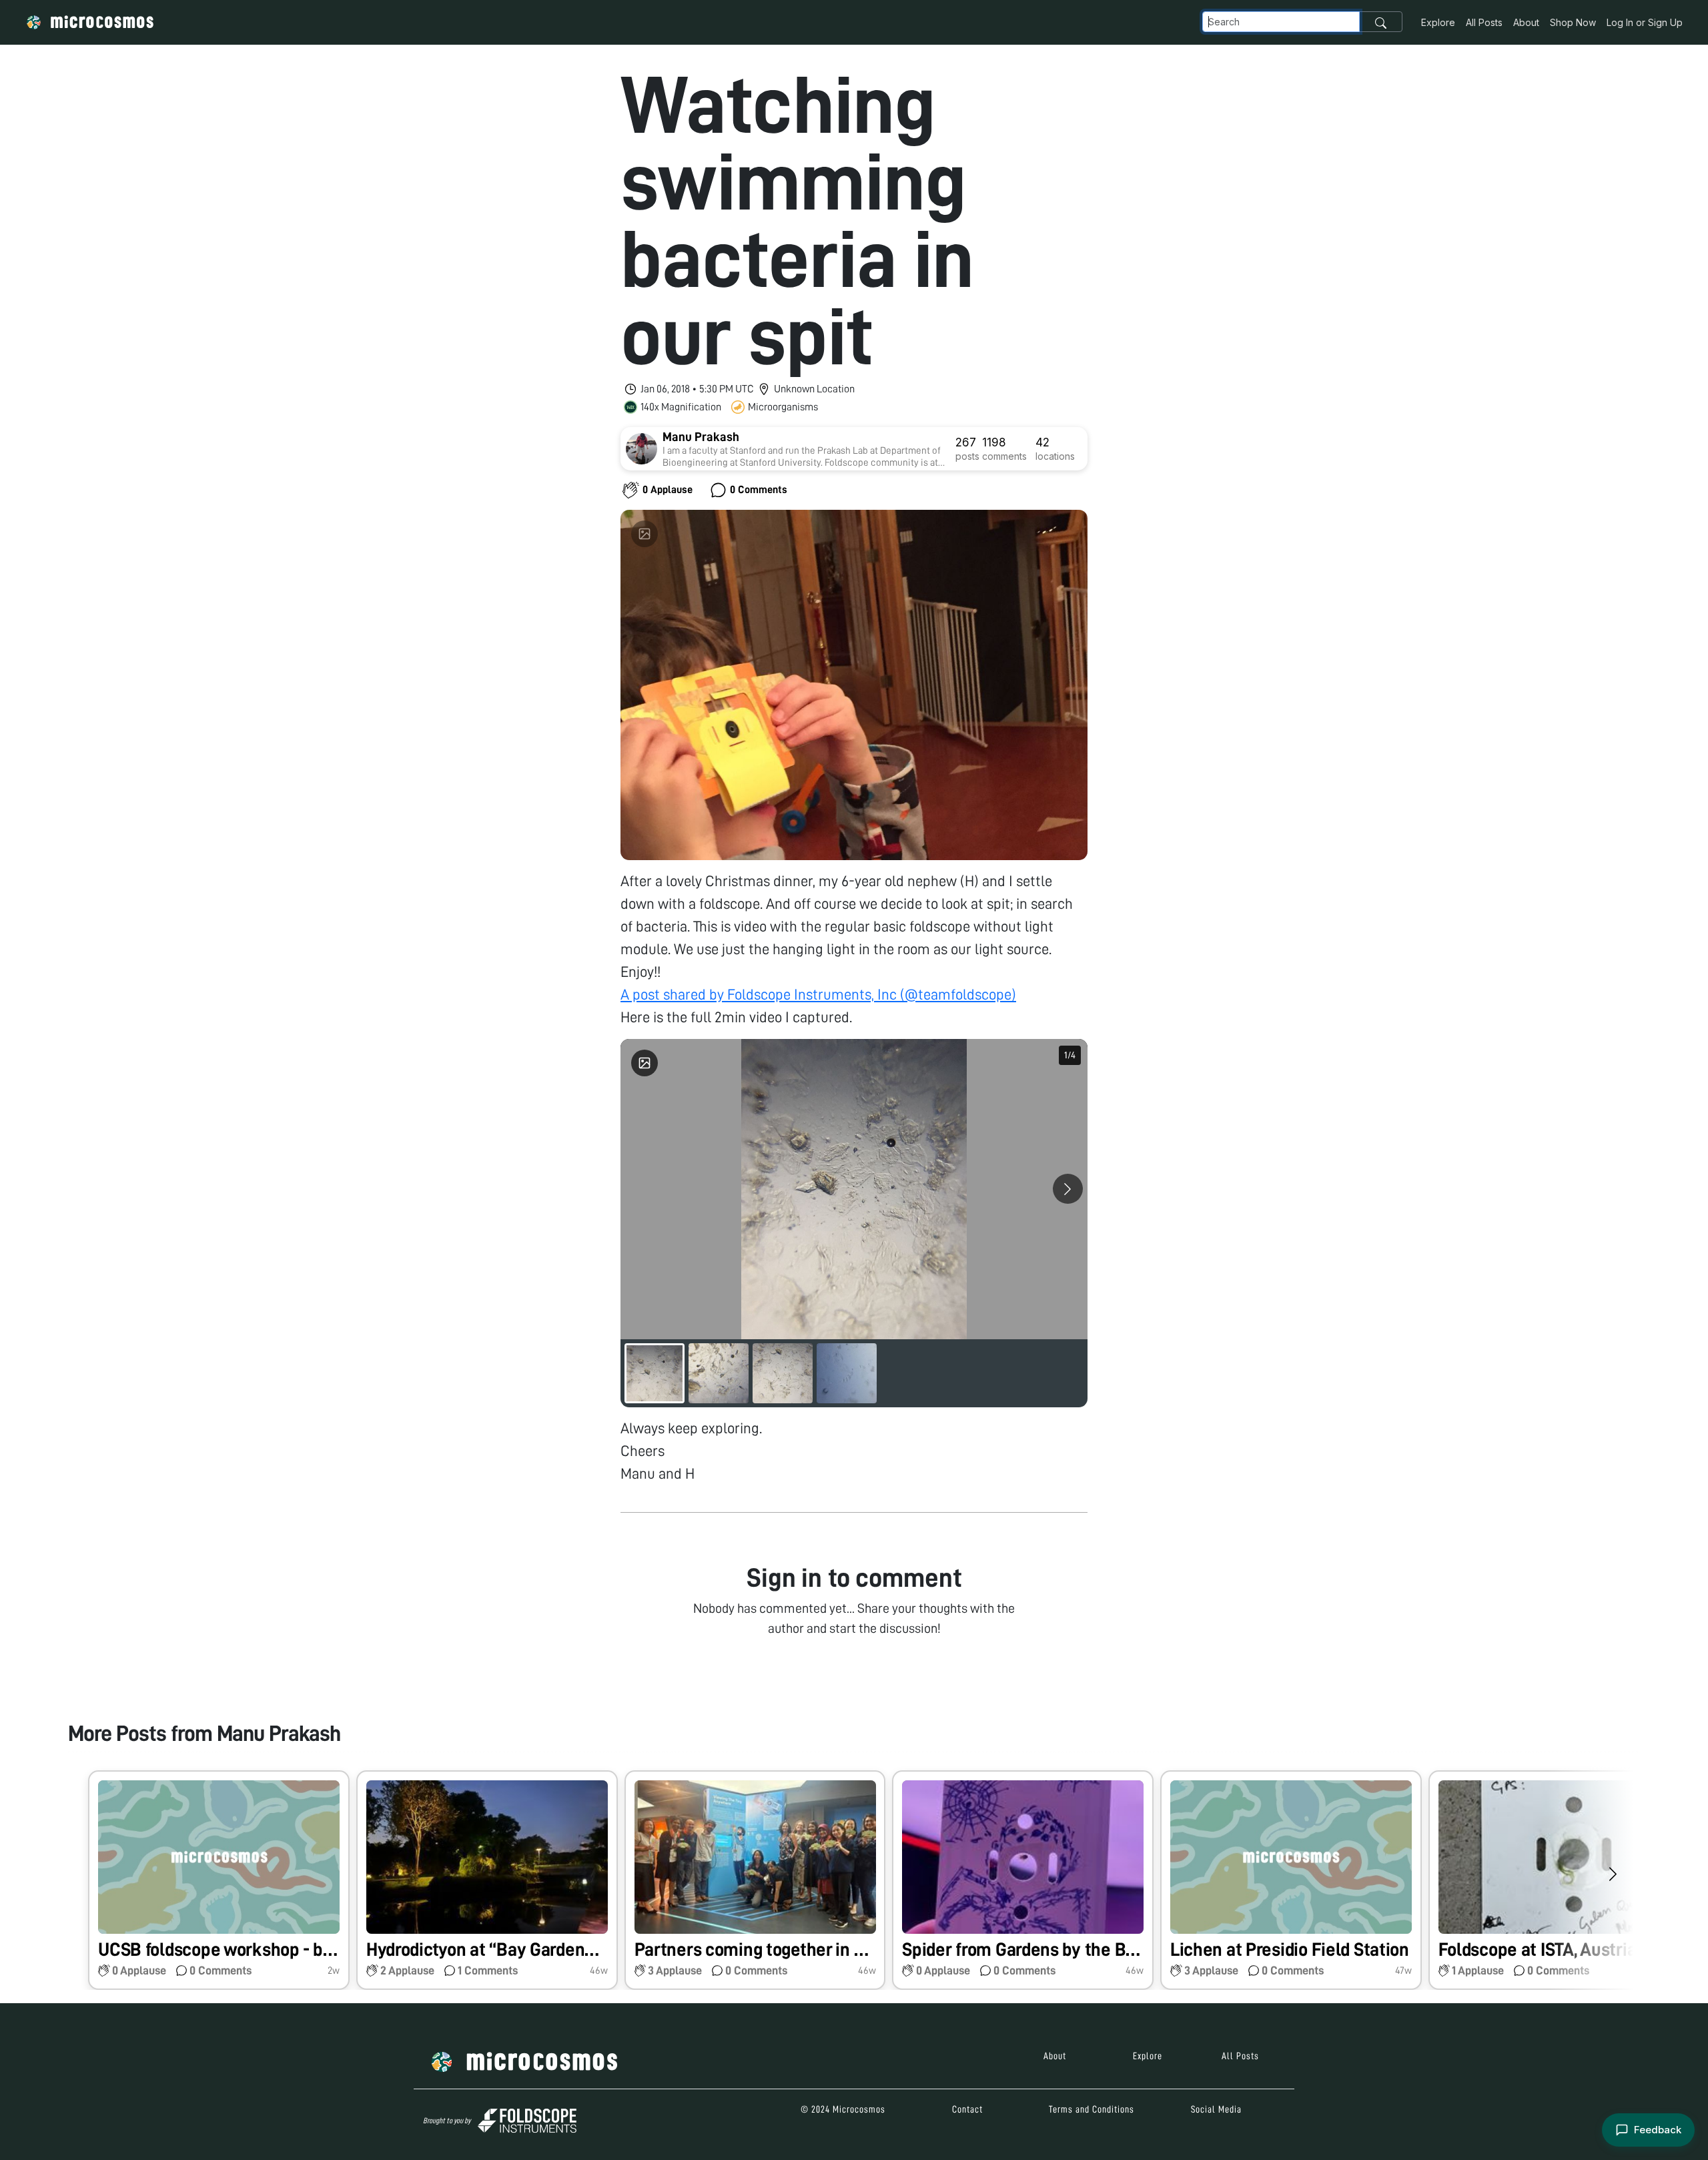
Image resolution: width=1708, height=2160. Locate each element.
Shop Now (1573, 22)
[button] (219, 1880)
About (1526, 22)
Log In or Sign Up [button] (1645, 22)
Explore (1438, 22)
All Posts (1484, 22)
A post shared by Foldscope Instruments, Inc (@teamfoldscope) (818, 995)
